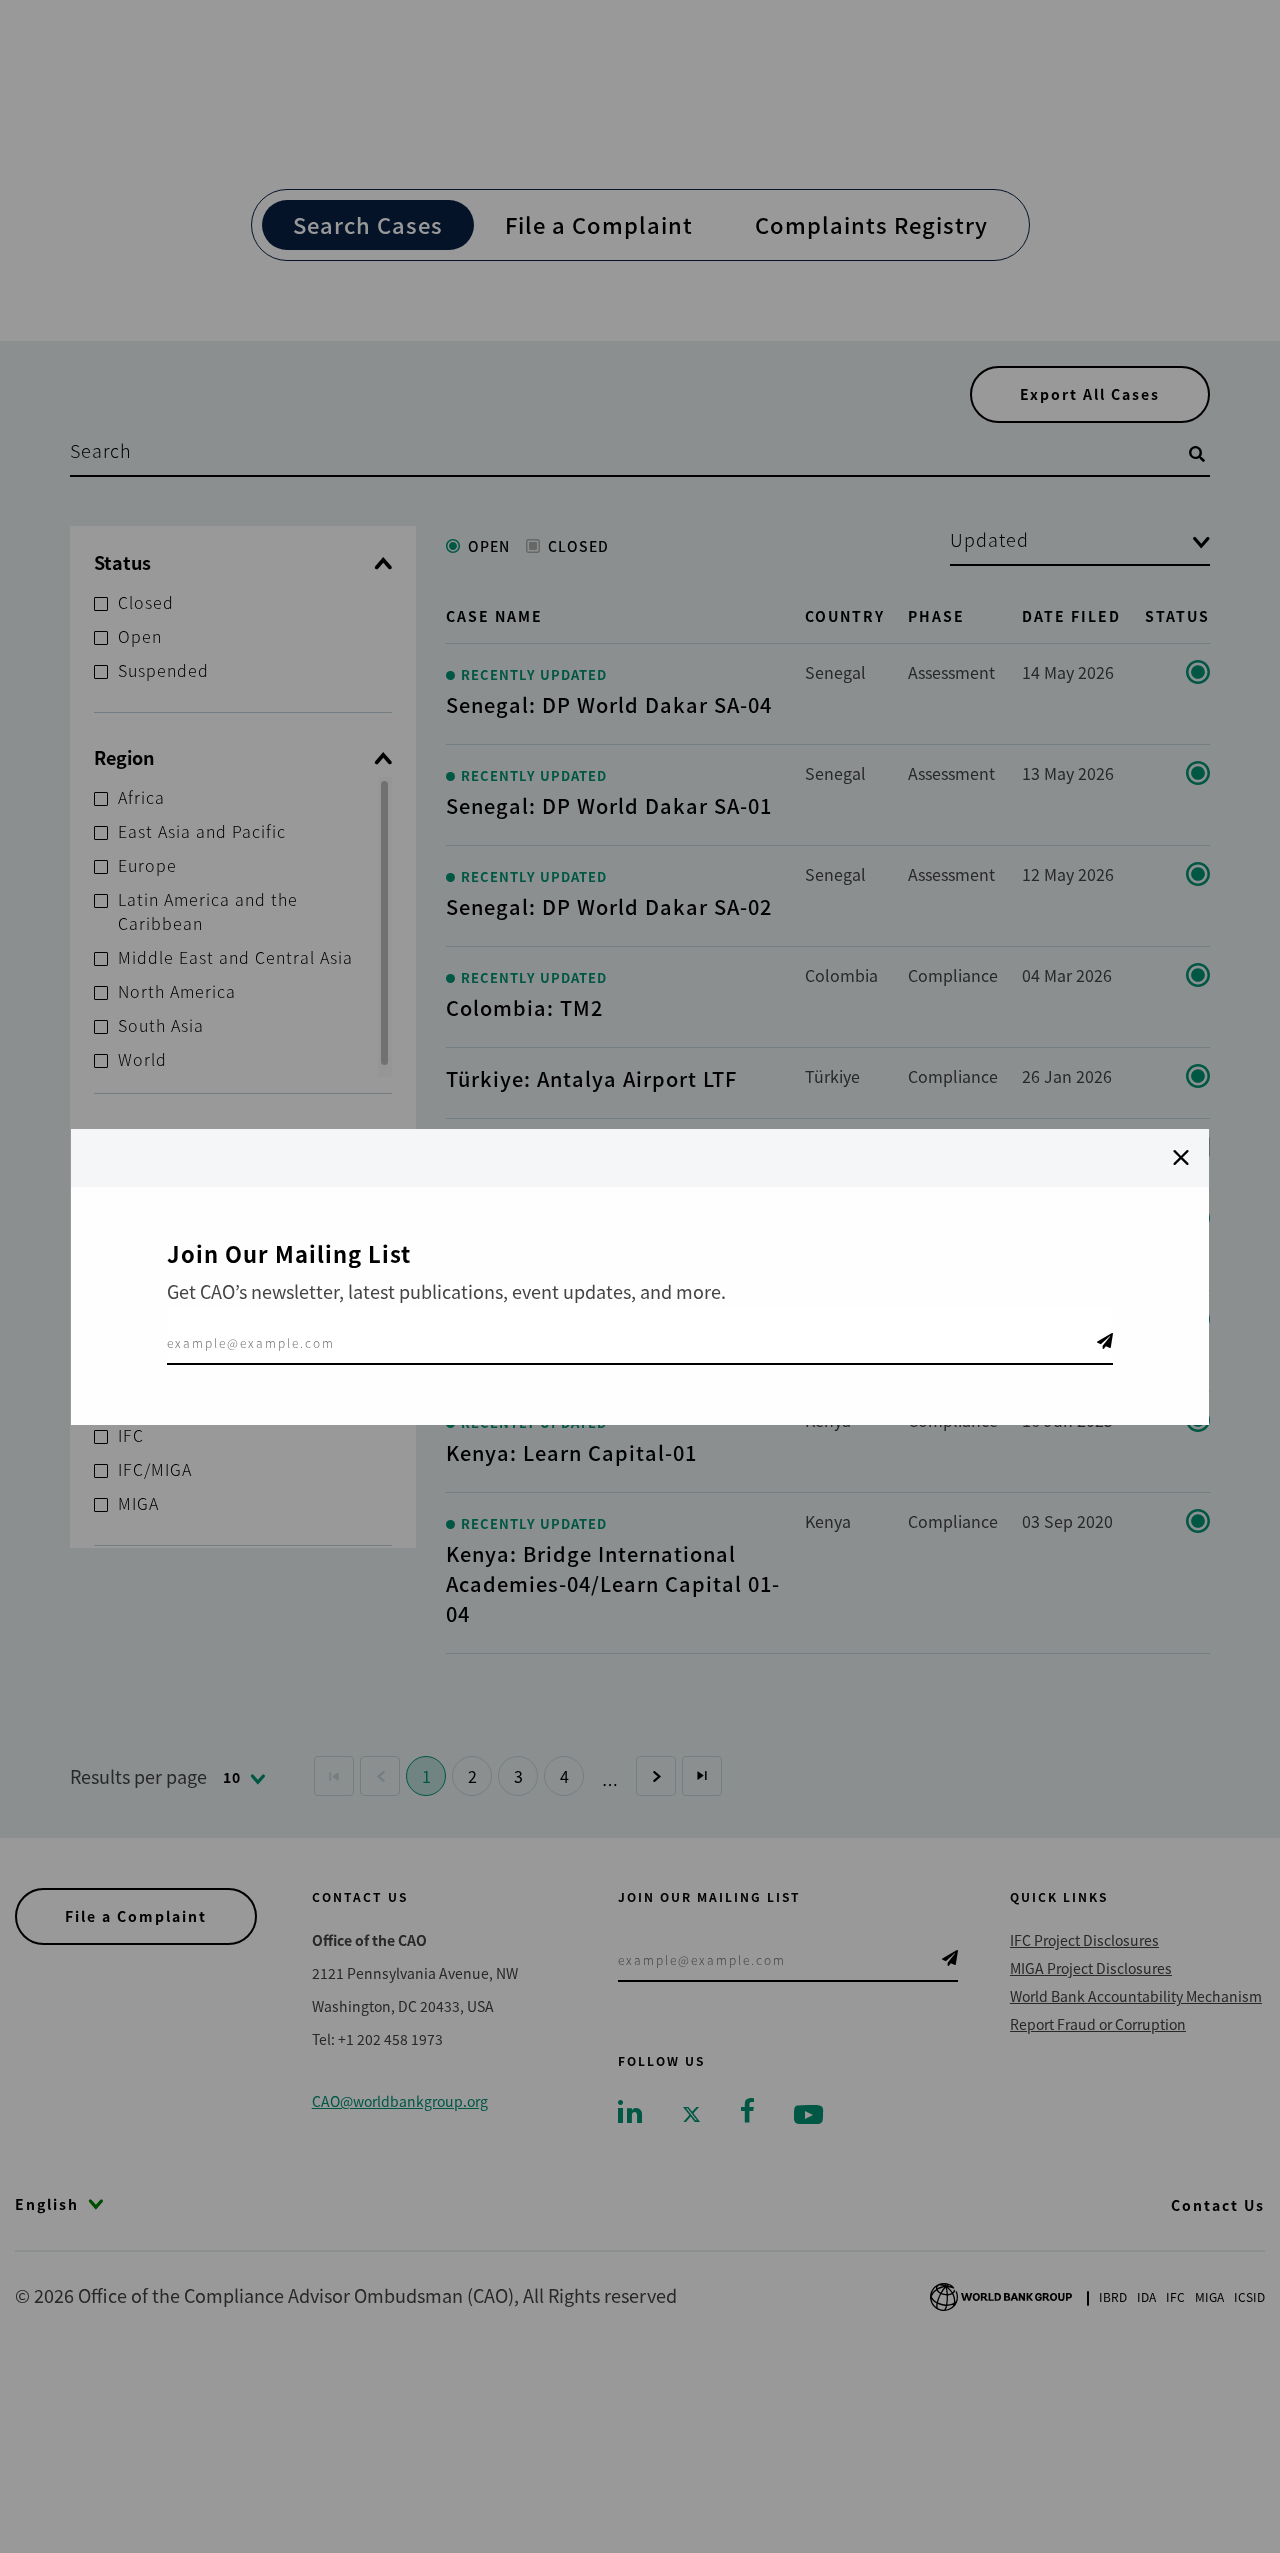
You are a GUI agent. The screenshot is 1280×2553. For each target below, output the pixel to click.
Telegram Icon (1105, 1341)
